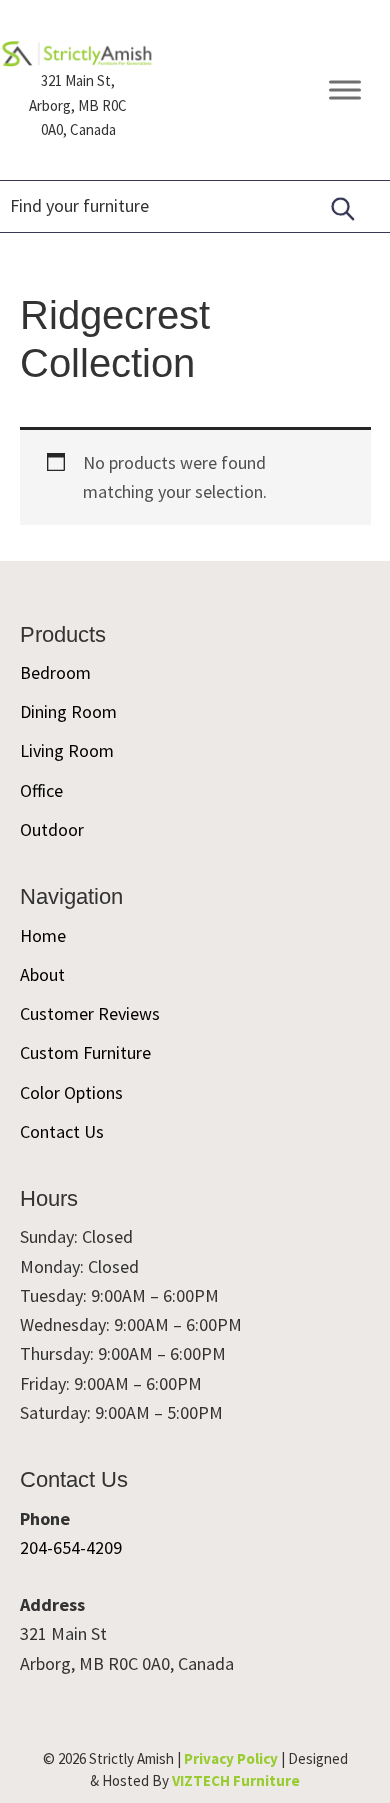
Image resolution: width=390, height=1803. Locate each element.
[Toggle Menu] (345, 90)
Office (41, 790)
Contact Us (62, 1131)
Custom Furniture (85, 1052)
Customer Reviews (90, 1013)
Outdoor (52, 829)
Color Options (71, 1092)
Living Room (67, 750)
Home (43, 935)
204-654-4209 (71, 1547)
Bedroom (55, 672)
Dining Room (68, 711)
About (42, 974)
